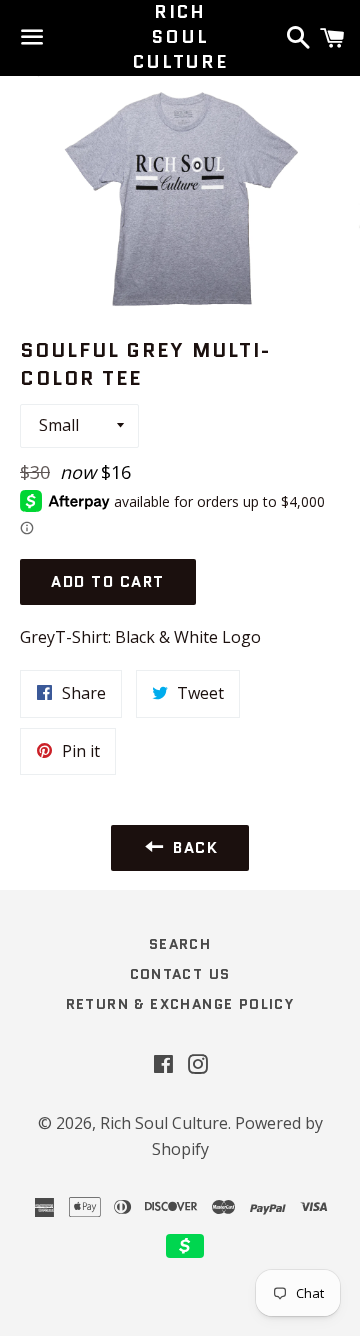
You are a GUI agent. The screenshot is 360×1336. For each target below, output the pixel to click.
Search (180, 944)
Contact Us (180, 974)
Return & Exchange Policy (180, 1004)
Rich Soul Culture (180, 37)
